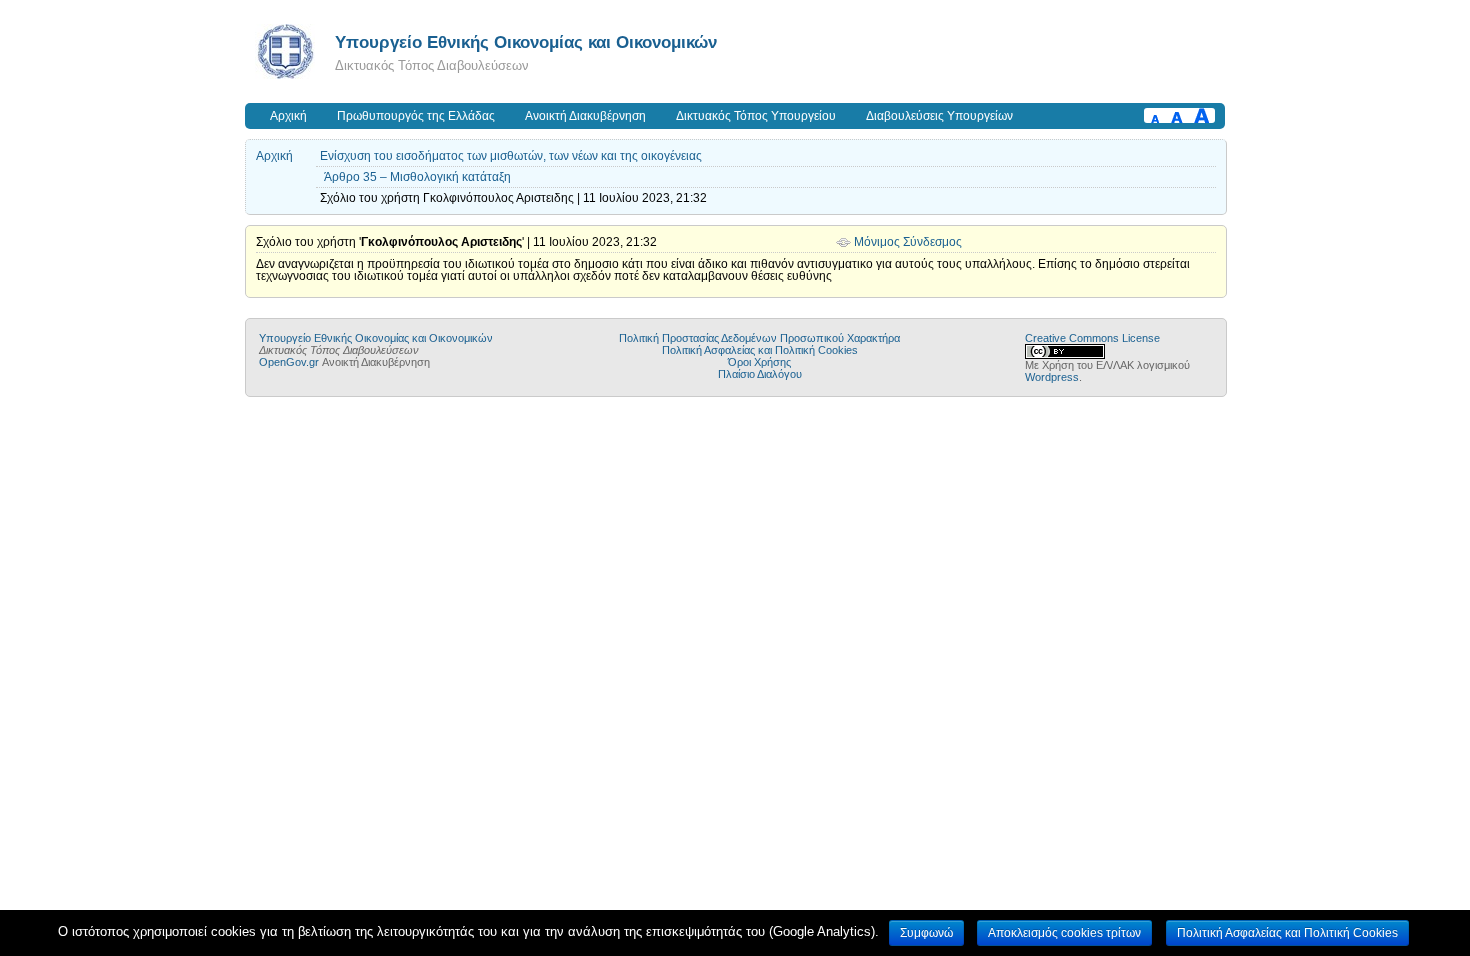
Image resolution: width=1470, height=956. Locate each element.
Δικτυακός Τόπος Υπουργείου (756, 116)
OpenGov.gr (289, 362)
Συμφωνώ (926, 933)
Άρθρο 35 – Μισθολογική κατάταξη (417, 177)
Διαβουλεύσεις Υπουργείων (939, 116)
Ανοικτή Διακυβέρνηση (585, 116)
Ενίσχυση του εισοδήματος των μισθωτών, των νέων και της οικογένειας (511, 156)
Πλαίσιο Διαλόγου (760, 374)
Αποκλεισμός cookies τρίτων (1064, 933)
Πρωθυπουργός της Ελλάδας (416, 116)
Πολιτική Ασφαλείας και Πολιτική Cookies (760, 350)
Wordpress (1052, 377)
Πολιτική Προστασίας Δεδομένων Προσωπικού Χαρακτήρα (759, 338)
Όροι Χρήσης (759, 362)
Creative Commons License (1092, 338)
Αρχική (288, 116)
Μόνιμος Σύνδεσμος (908, 242)
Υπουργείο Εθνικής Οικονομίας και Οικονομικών (526, 42)
